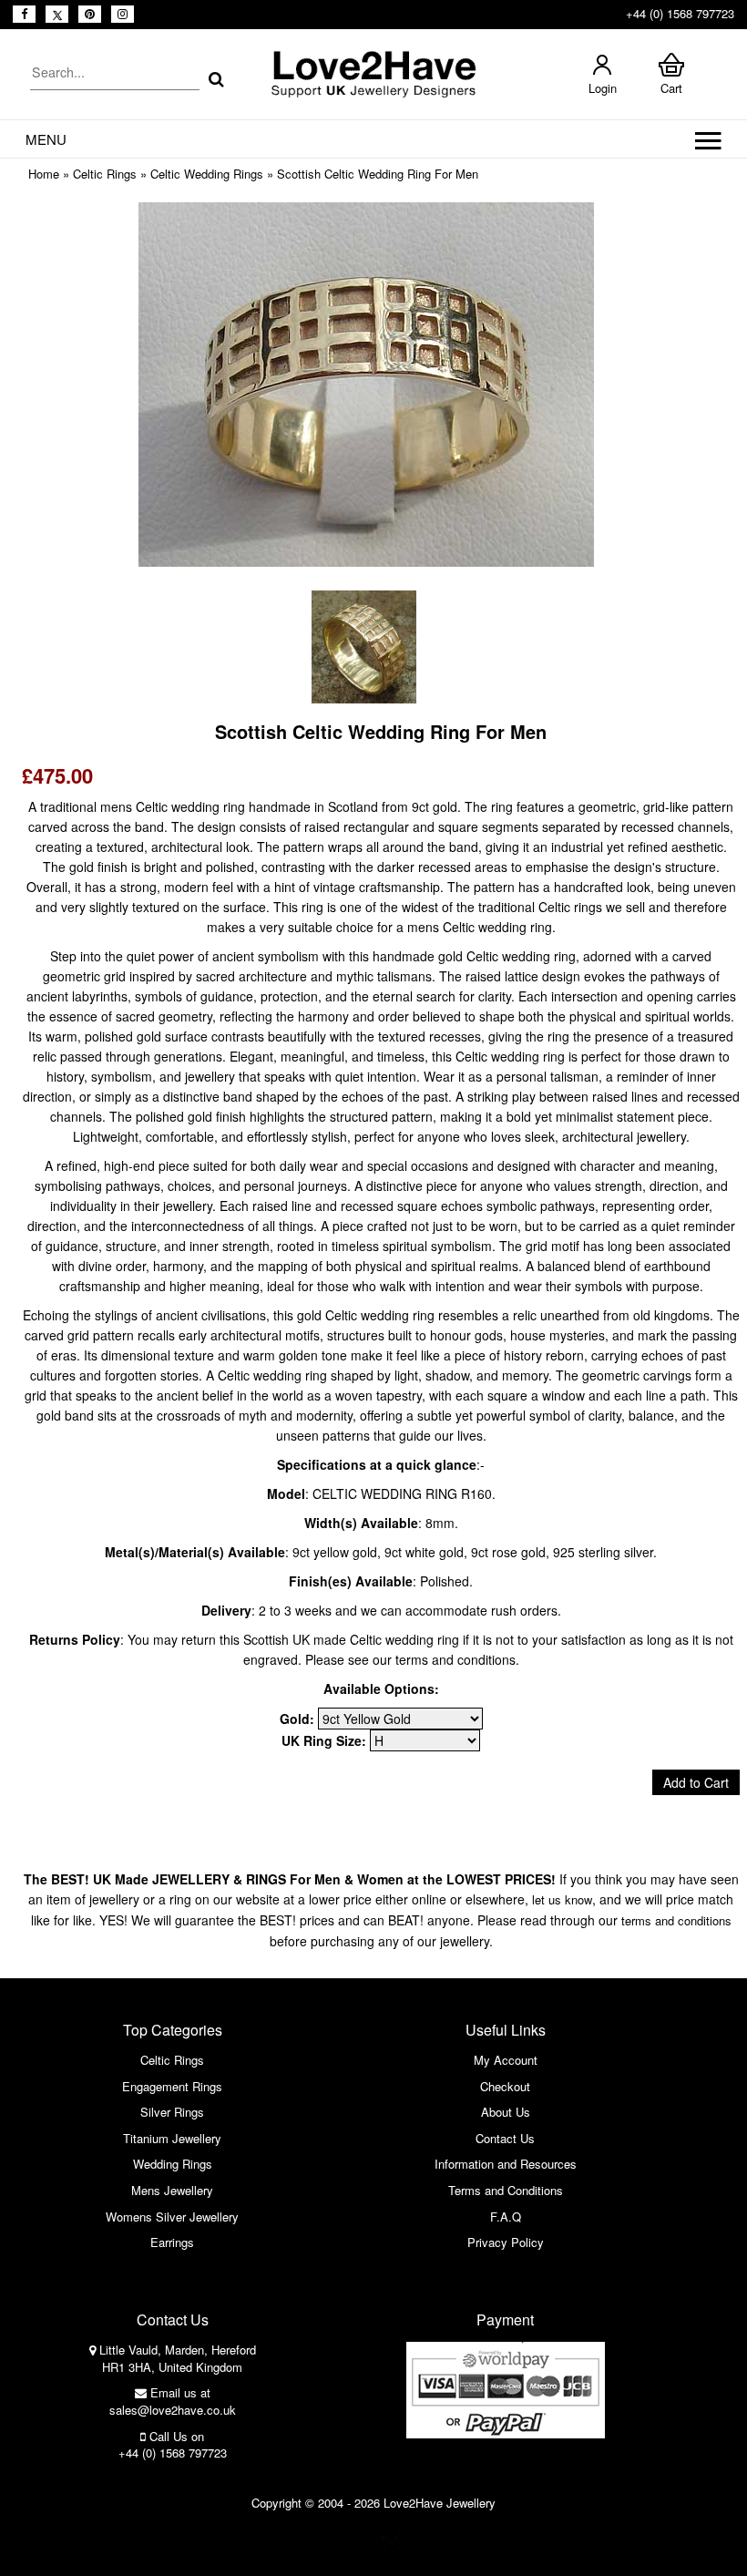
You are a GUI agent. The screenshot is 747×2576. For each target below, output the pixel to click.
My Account (506, 2060)
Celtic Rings (105, 174)
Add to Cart (696, 1782)
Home (44, 174)
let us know (562, 1899)
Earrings (172, 2242)
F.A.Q (506, 2217)
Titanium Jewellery (172, 2138)
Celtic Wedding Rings (207, 174)
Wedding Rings (173, 2164)
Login (603, 88)
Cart (671, 88)
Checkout (505, 2086)
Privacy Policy (506, 2242)
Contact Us (505, 2138)
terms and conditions (676, 1920)
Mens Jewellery (172, 2190)
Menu (46, 139)
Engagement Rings (172, 2086)
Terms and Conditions (506, 2190)
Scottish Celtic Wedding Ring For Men (378, 174)
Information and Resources (506, 2164)
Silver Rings (172, 2112)
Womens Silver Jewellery (172, 2217)
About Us (506, 2112)
